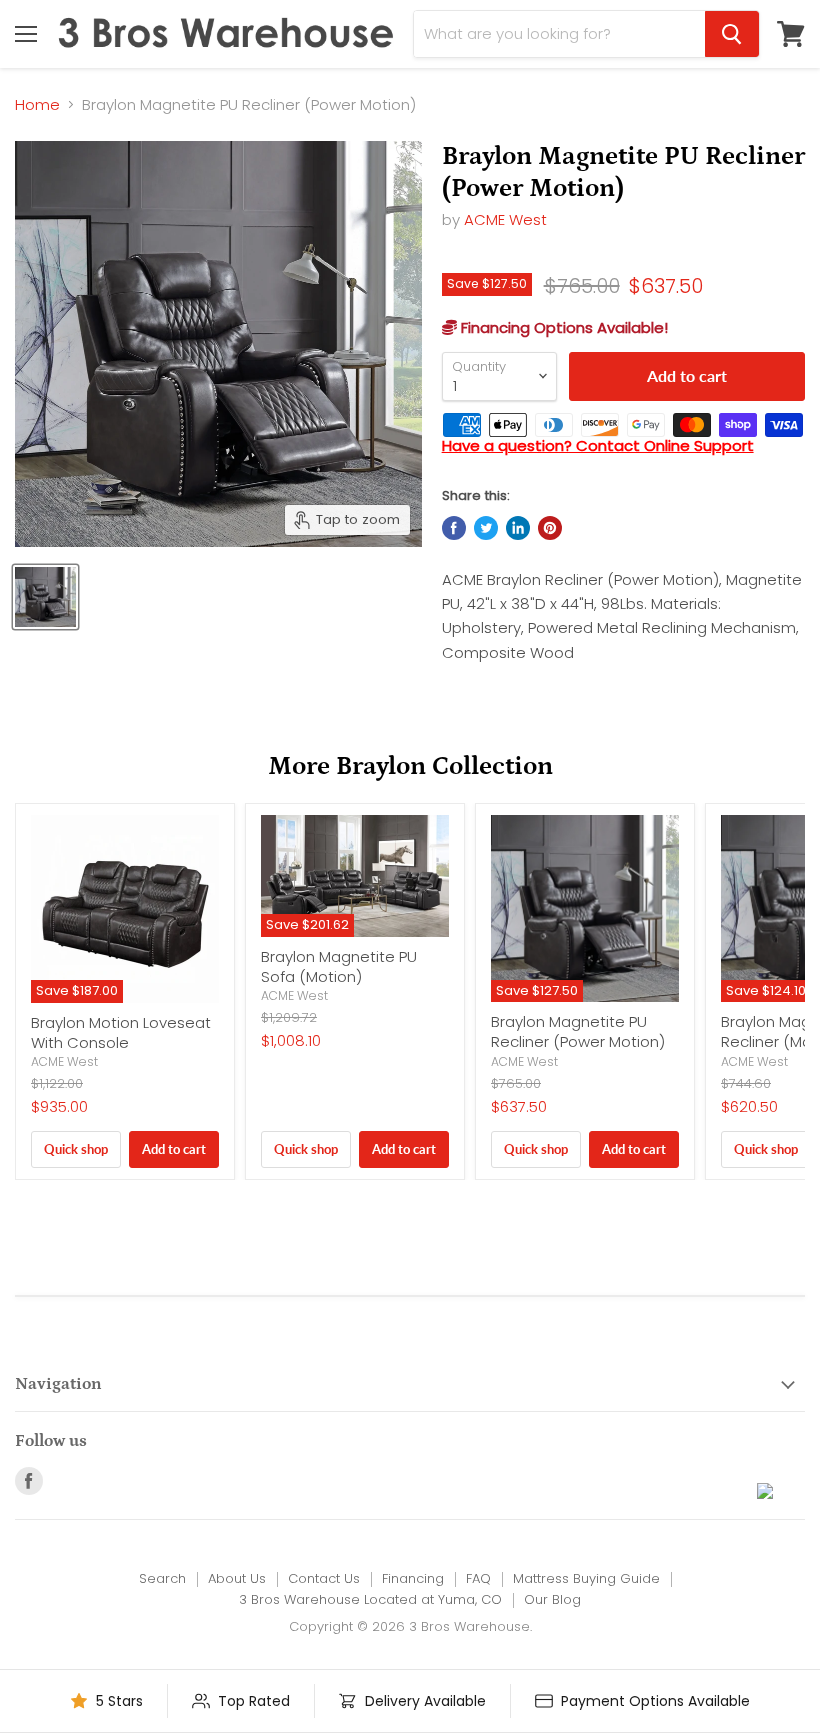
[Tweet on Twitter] (486, 528)
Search (162, 1578)
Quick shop (76, 1149)
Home (37, 104)
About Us (237, 1578)
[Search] (732, 34)
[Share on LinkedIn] (518, 528)
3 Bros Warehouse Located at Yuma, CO (370, 1599)
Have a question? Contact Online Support (598, 445)
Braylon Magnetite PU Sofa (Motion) (339, 966)
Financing (413, 1578)
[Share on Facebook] (454, 528)
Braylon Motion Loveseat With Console (121, 1032)
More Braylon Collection (410, 766)
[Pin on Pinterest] (550, 528)
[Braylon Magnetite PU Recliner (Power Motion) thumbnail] (45, 597)
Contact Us (324, 1578)
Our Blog (552, 1599)
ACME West (505, 219)
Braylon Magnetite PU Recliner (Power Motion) (578, 1031)
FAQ (478, 1578)
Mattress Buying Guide (586, 1578)
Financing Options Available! (562, 327)
